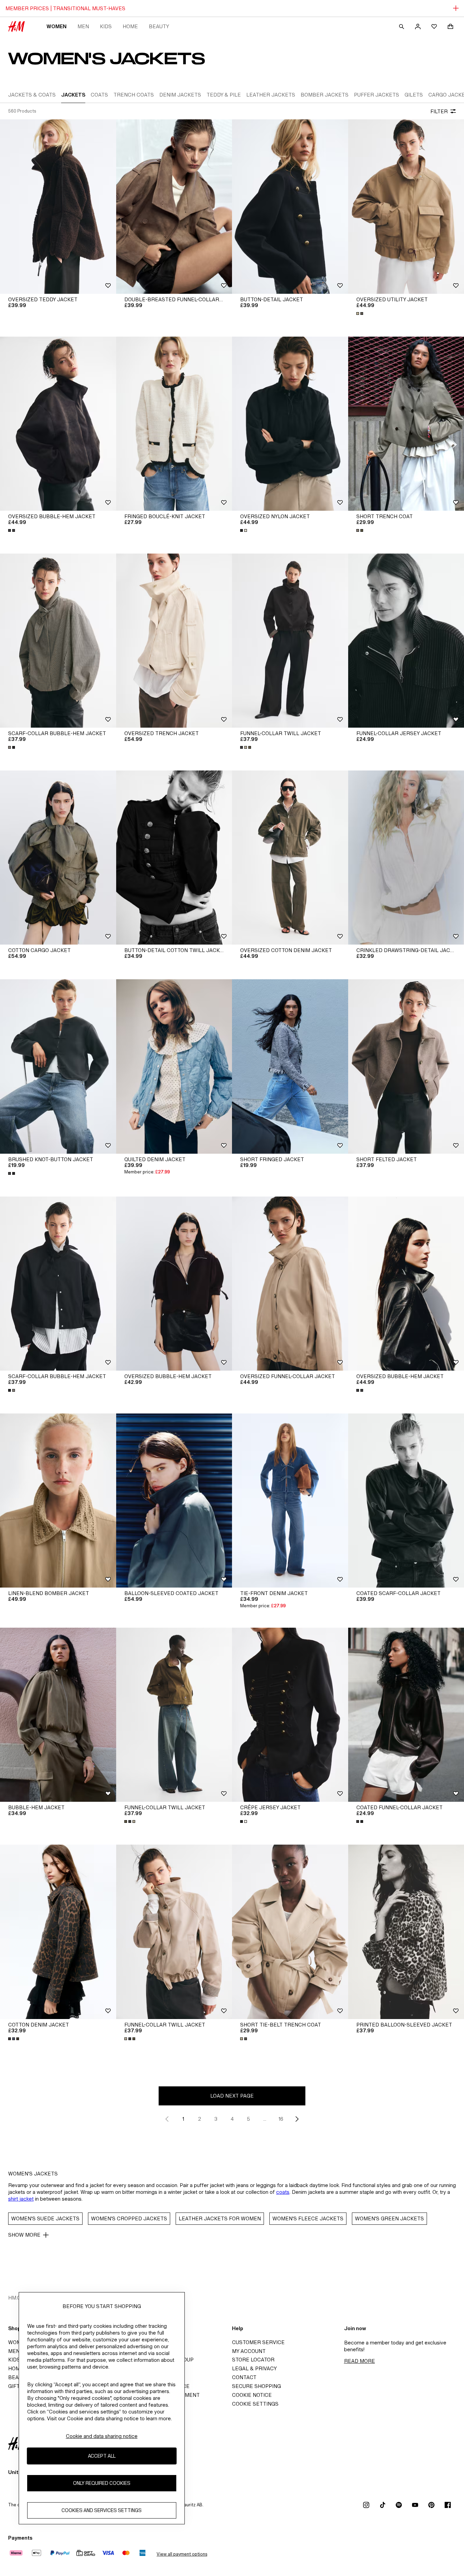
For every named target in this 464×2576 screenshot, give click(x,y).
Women (57, 26)
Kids (106, 26)
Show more (24, 2235)
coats (283, 2192)
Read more (360, 2361)
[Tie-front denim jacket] (290, 1501)
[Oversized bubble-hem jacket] (58, 424)
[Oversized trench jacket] (174, 641)
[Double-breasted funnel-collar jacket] (174, 206)
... (265, 2119)
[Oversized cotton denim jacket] (290, 858)
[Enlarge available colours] (360, 313)
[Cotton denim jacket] (58, 1932)
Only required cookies (102, 2483)
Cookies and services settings (102, 2511)
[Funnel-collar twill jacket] (290, 641)
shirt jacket (21, 2199)
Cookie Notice (252, 2395)
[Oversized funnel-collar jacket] (290, 1284)
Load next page (232, 2096)
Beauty (159, 26)
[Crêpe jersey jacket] (290, 1715)
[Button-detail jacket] (290, 206)
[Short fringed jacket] (290, 1066)
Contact (244, 2377)
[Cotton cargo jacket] (58, 858)
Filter (439, 111)
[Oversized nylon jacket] (290, 424)
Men (83, 26)
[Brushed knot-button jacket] (58, 1066)
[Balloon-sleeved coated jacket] (174, 1501)
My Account (249, 2351)
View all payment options (182, 2554)
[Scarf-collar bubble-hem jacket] (58, 641)
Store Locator (253, 2360)
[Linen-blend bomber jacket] (58, 1501)
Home (130, 26)
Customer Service (258, 2342)
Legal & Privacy (254, 2368)
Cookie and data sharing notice (102, 2436)
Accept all (102, 2456)
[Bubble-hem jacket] (58, 1715)
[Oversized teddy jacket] (58, 206)
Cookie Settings (255, 2404)
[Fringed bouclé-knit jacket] (174, 424)
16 (281, 2119)
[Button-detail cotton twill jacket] (174, 858)
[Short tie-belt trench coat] (290, 1932)
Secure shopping (256, 2386)
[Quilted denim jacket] (174, 1066)
